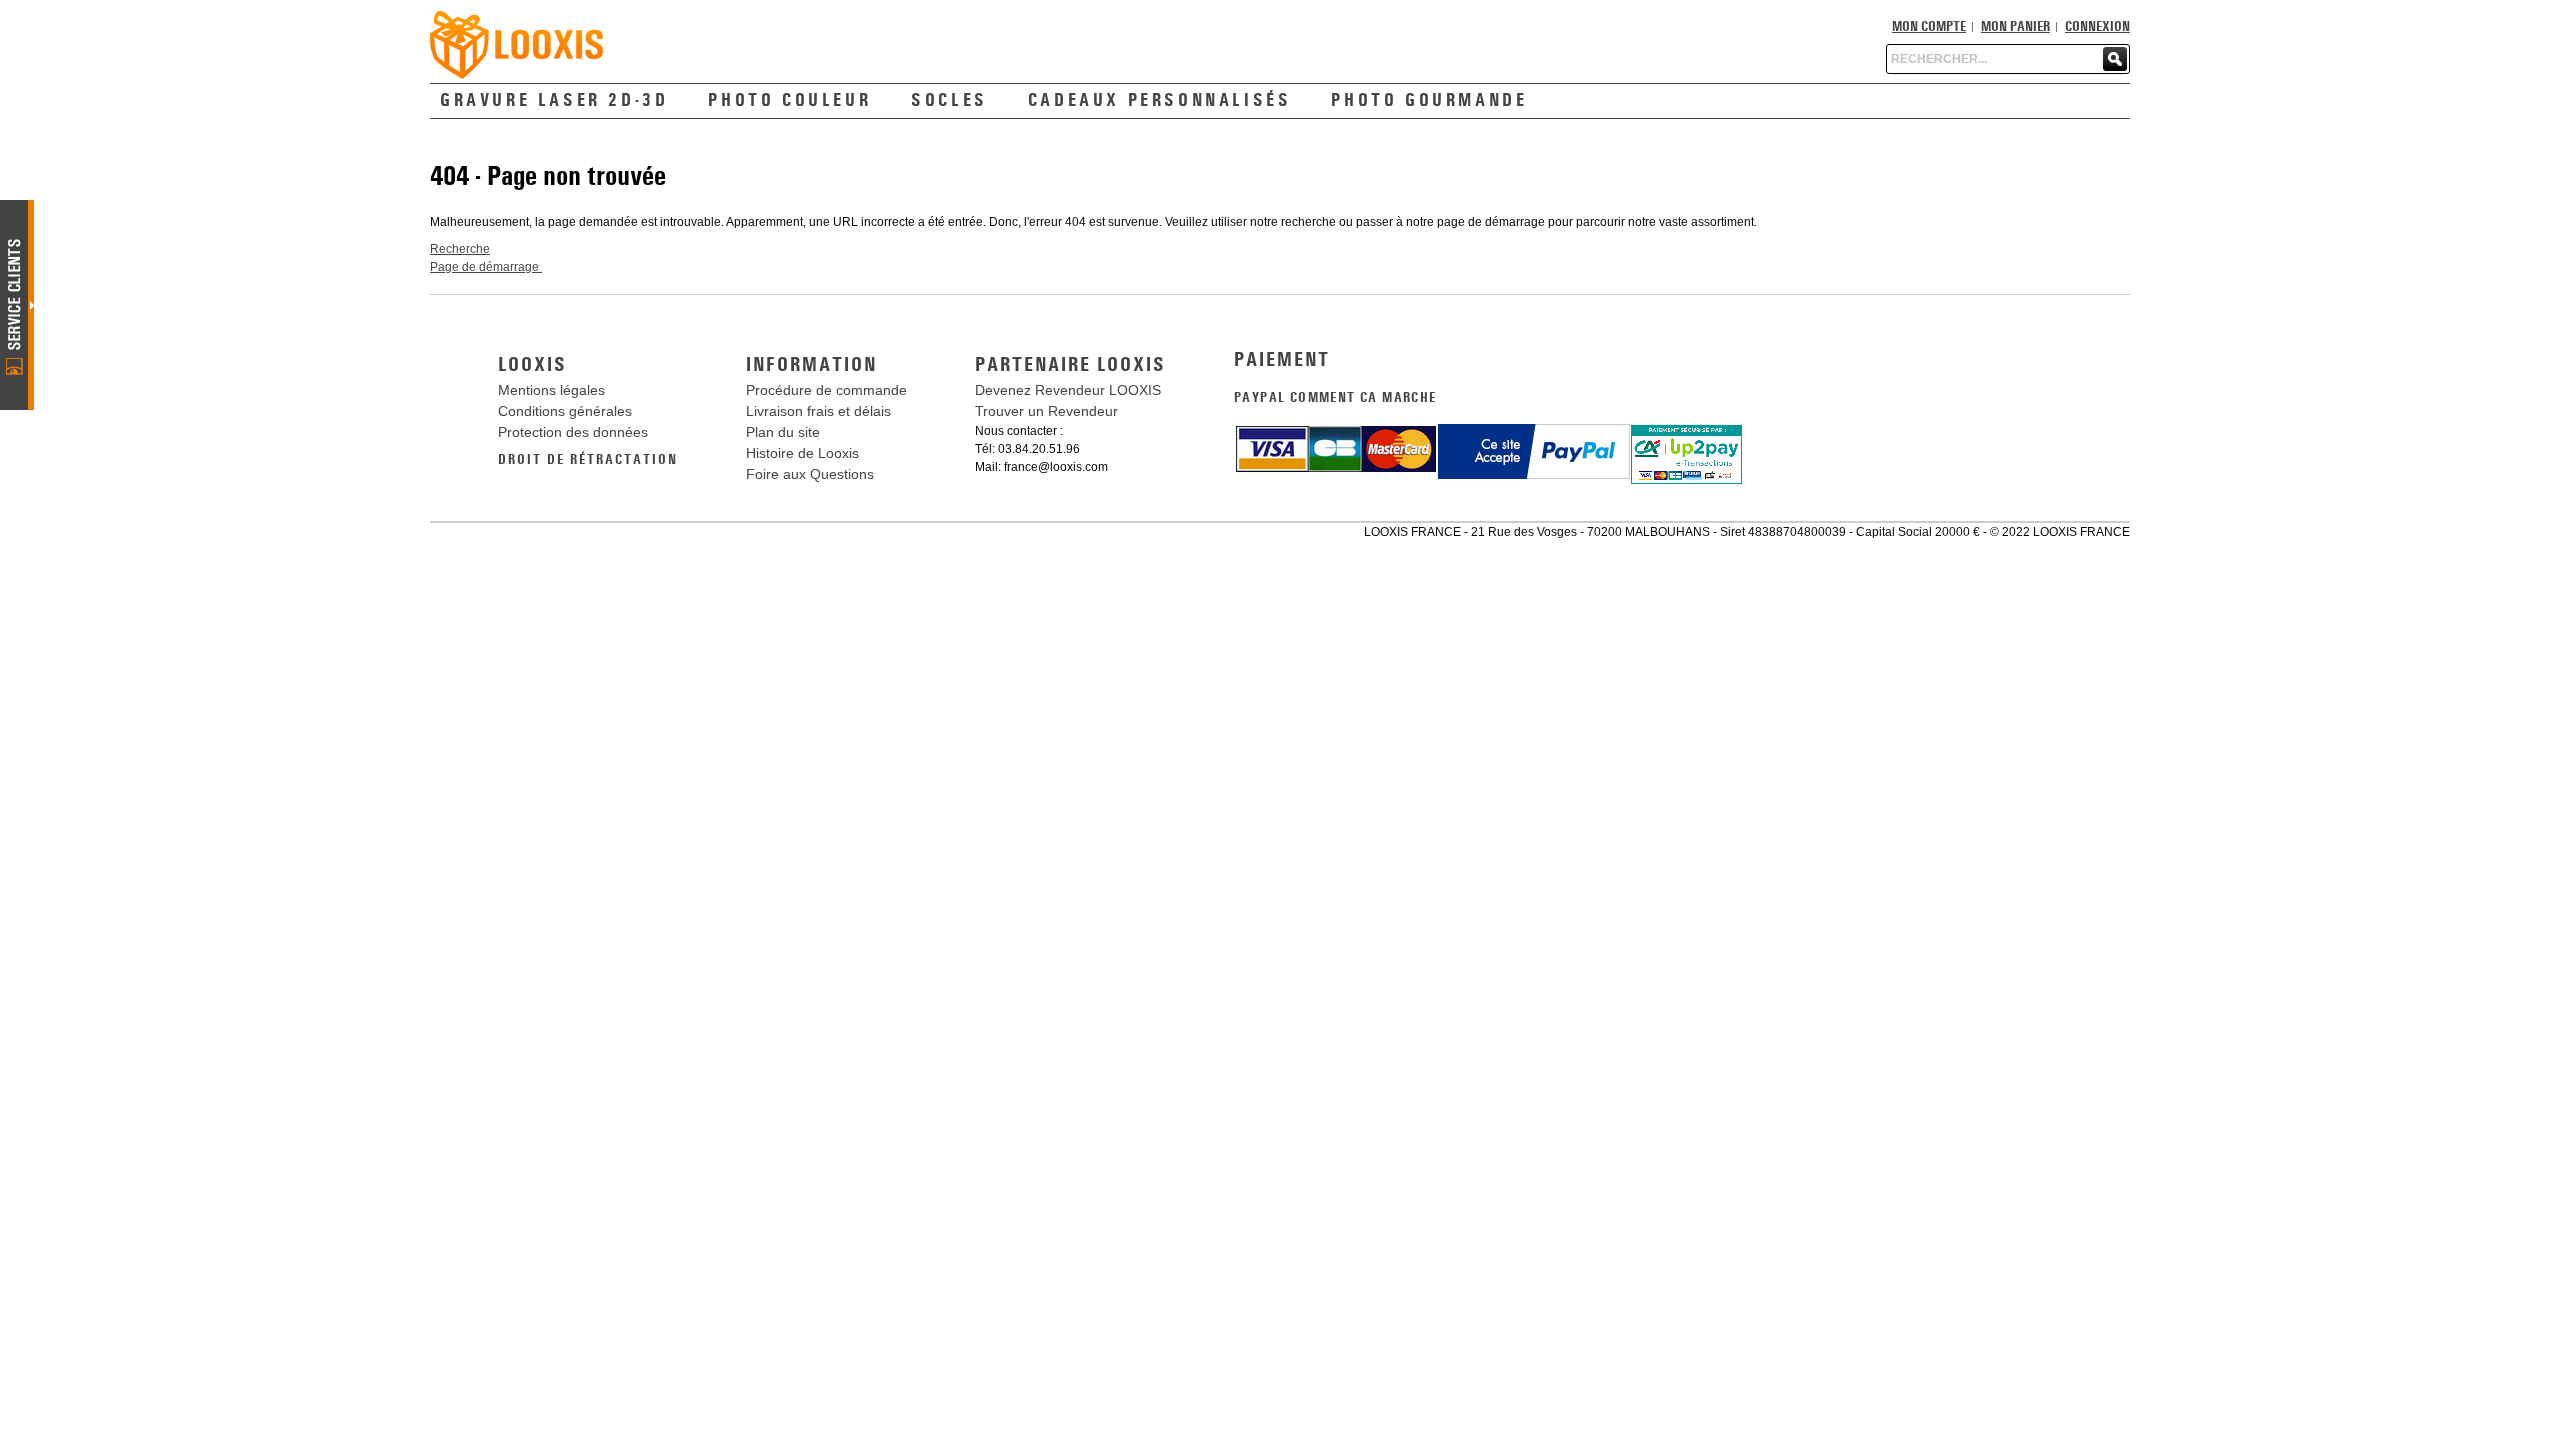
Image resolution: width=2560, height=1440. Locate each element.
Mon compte (1929, 27)
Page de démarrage (486, 267)
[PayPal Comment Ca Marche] (1534, 432)
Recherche (460, 249)
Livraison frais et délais (818, 411)
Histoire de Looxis (802, 453)
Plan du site (783, 432)
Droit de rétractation (588, 460)
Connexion (2097, 27)
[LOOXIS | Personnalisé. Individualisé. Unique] (516, 45)
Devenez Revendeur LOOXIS (1068, 390)
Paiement (1282, 360)
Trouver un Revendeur (1046, 411)
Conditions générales (565, 411)
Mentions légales (551, 390)
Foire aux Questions (810, 474)
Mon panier (2015, 27)
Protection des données (573, 432)
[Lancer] (2115, 59)
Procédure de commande (826, 390)
